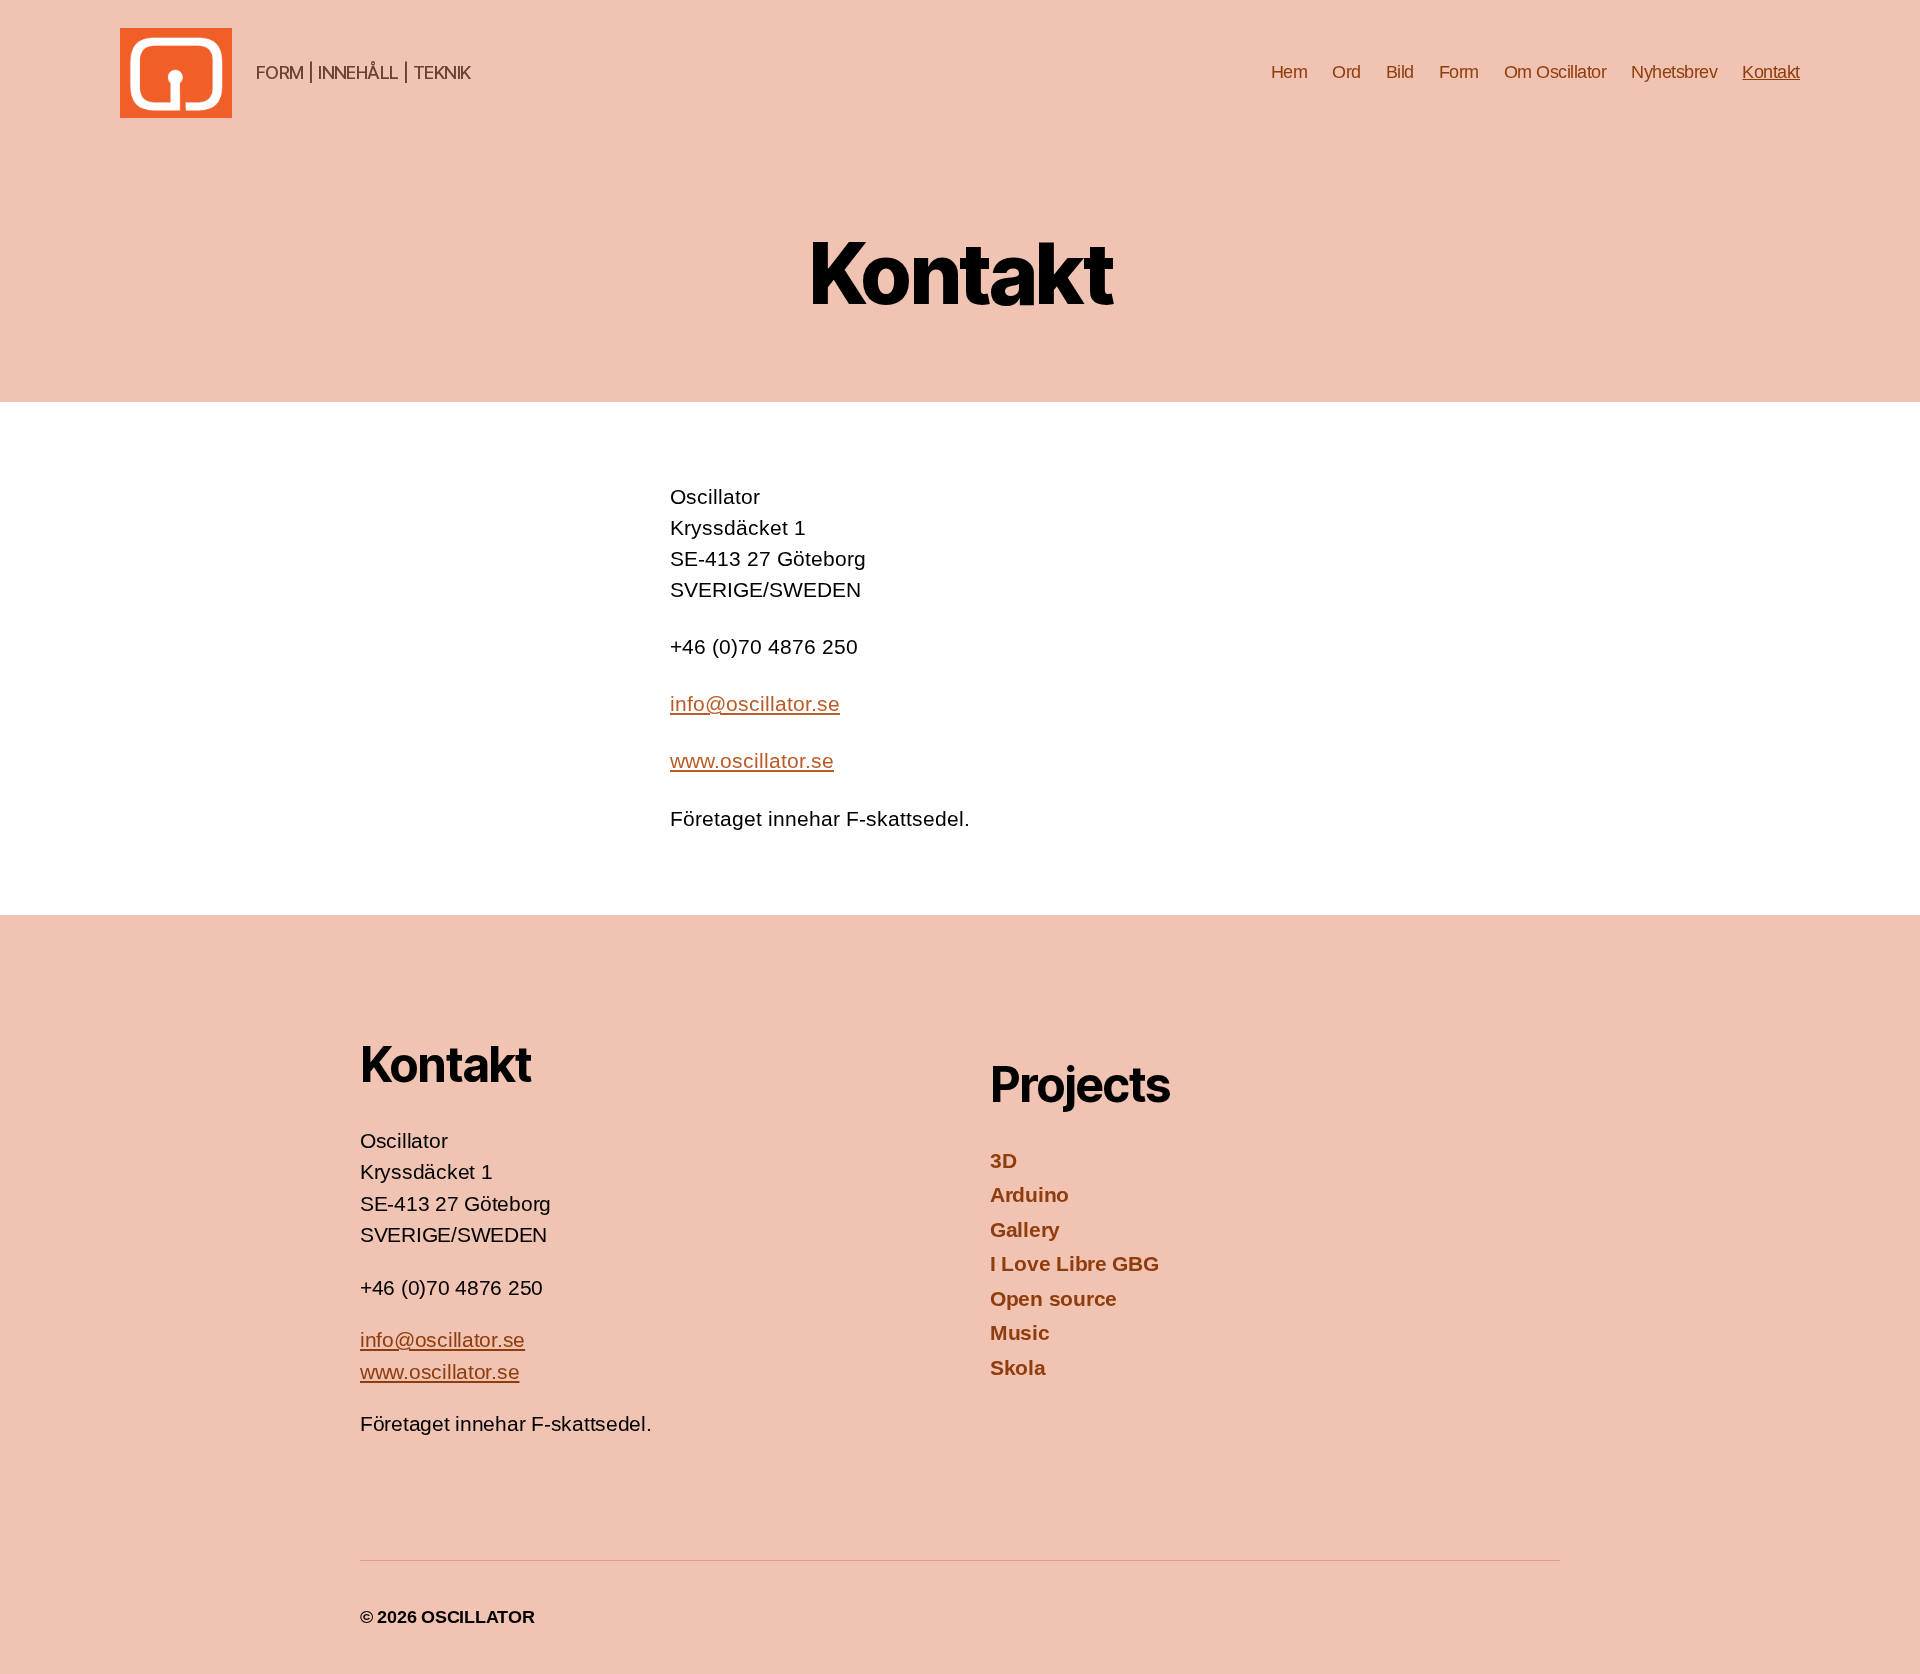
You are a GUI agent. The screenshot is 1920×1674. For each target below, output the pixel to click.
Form (1459, 72)
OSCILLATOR (477, 1617)
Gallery (1025, 1229)
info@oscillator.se (755, 703)
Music (1020, 1332)
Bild (1400, 72)
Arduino (1029, 1194)
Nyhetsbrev (1674, 72)
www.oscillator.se (752, 760)
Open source (1053, 1298)
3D (1003, 1160)
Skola (1018, 1367)
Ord (1346, 72)
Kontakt (1771, 72)
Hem (1289, 72)
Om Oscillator (1555, 72)
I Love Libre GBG (1074, 1263)
